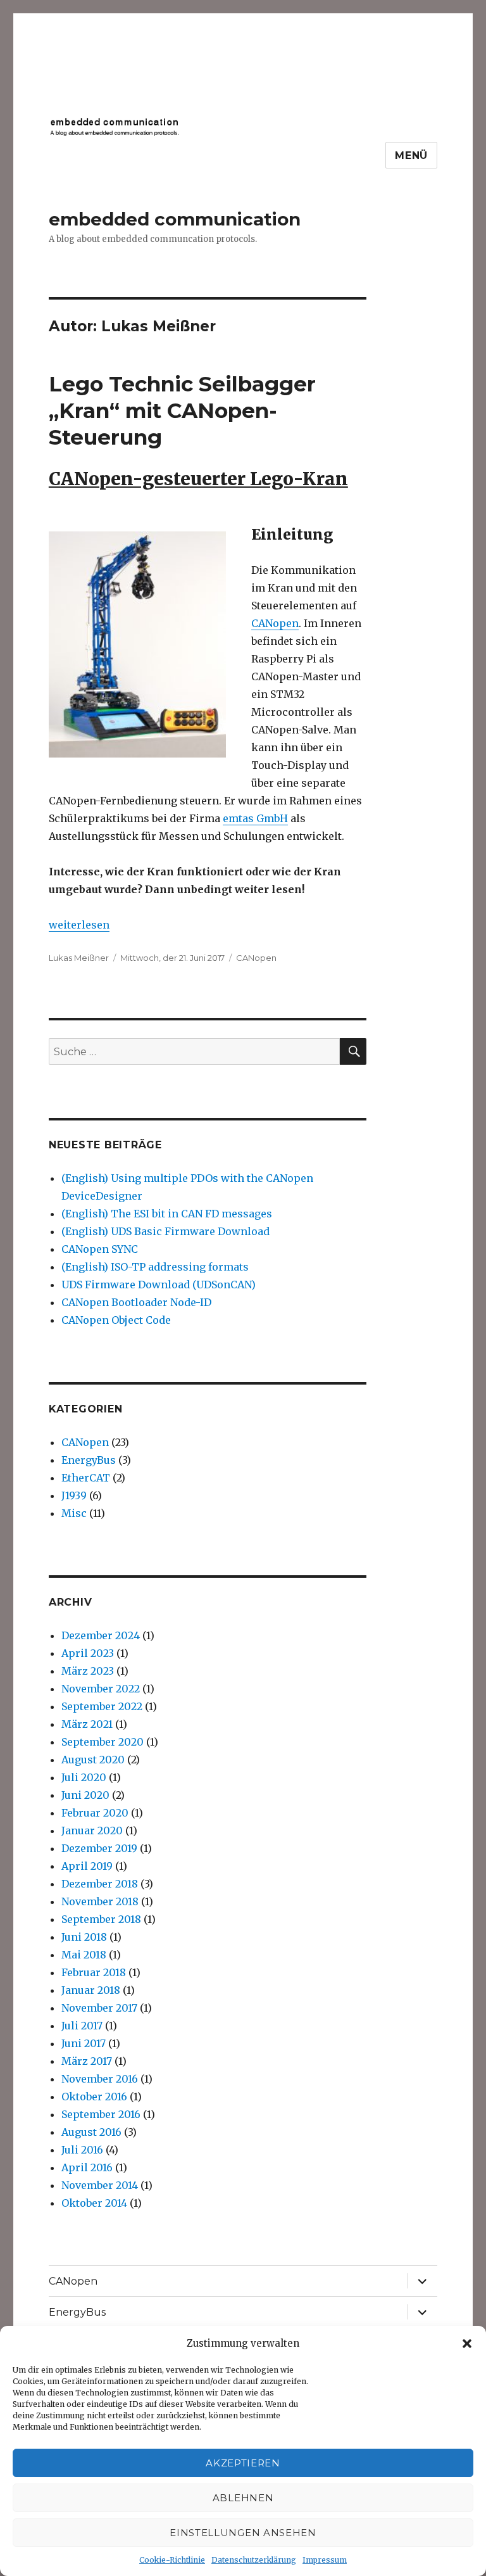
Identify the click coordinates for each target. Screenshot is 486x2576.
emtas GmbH (255, 818)
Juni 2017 (84, 2043)
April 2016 (87, 2167)
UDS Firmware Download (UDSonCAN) (159, 1285)
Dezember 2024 (101, 1635)
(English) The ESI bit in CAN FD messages (167, 1214)
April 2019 (87, 1866)
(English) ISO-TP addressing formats (155, 1267)
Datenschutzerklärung (254, 2560)
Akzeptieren (243, 2463)
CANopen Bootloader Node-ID (136, 1302)
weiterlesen (79, 925)
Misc (74, 1513)
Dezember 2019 (99, 1848)
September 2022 (102, 1706)
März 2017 (87, 2061)
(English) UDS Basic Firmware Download (165, 1231)
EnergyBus (89, 1460)
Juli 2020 (84, 1777)
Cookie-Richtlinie (172, 2560)
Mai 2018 (84, 1955)
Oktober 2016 (94, 2097)
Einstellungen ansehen (243, 2533)
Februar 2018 (94, 1972)
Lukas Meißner (79, 958)
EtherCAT (86, 1478)
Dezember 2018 (100, 1884)
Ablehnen (243, 2498)
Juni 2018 (84, 1937)
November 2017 (99, 2008)
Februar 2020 (95, 1813)
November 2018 (100, 1901)
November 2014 (100, 2185)
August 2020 (93, 1760)
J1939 (74, 1495)
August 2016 (91, 2132)
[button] (467, 2344)
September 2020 (103, 1742)
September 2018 (101, 1919)
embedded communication (175, 219)
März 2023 (88, 1671)
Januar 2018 (91, 1990)
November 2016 (100, 2079)
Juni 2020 (85, 1795)
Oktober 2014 (94, 2203)
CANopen (275, 623)
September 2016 (101, 2114)
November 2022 (101, 1689)
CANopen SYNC (100, 1249)
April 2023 (88, 1653)
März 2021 (87, 1724)
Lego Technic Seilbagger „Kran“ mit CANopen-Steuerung (182, 410)
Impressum (325, 2560)
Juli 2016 (82, 2150)
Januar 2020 (92, 1830)
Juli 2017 (82, 2026)
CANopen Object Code (116, 1320)
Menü (411, 155)
